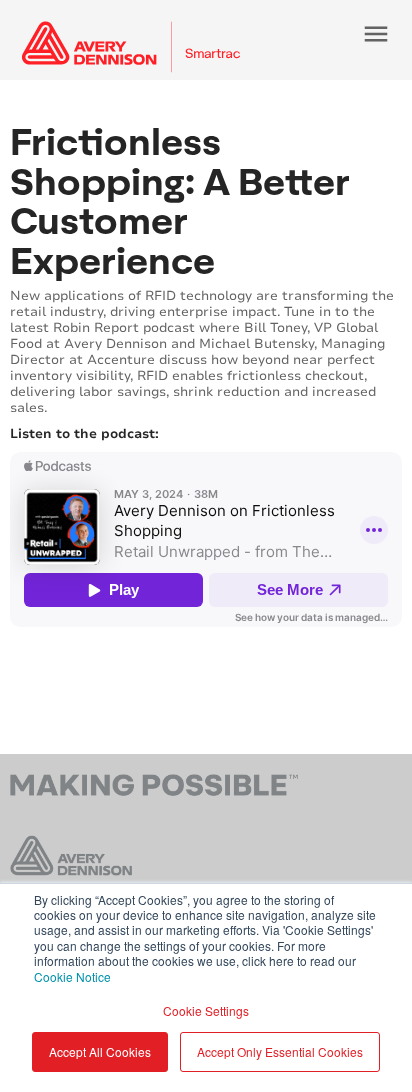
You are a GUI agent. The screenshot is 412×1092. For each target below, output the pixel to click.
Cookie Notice (72, 976)
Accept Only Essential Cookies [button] (280, 1051)
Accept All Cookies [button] (100, 1051)
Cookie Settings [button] (206, 1010)
